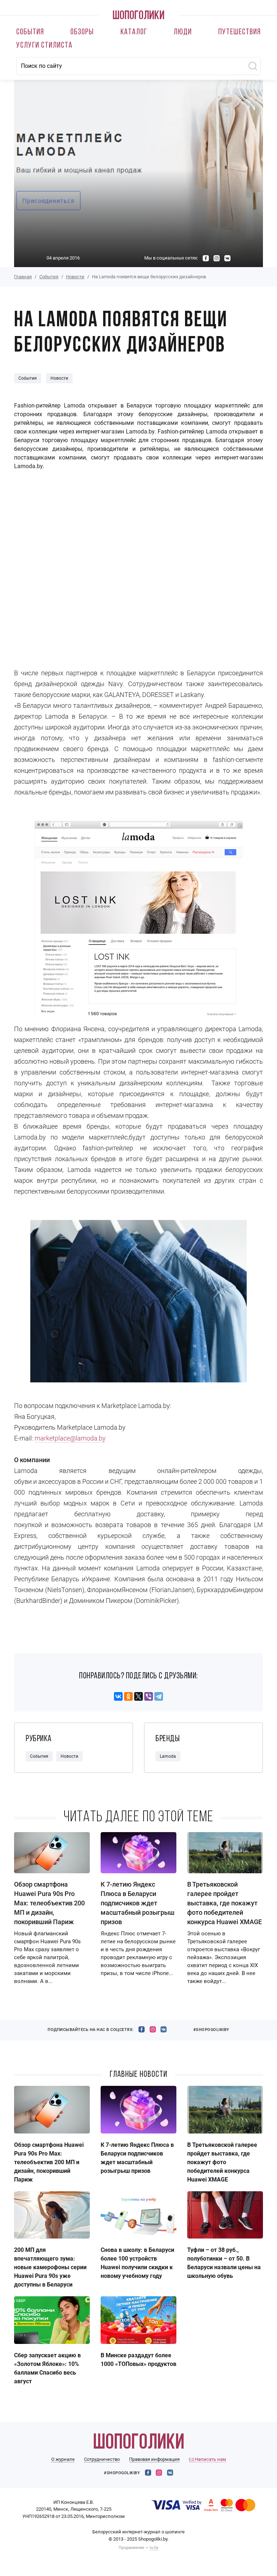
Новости (75, 277)
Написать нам (210, 2459)
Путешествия (239, 32)
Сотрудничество (102, 2459)
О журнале (63, 2459)
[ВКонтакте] (118, 1696)
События (30, 32)
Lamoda (168, 1756)
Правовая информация (154, 2459)
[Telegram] (159, 1696)
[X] (138, 1696)
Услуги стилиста (44, 46)
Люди (183, 32)
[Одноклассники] (128, 1696)
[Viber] (149, 1696)
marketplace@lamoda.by (70, 1438)
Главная (23, 277)
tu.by (154, 2548)
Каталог (134, 32)
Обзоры (82, 32)
